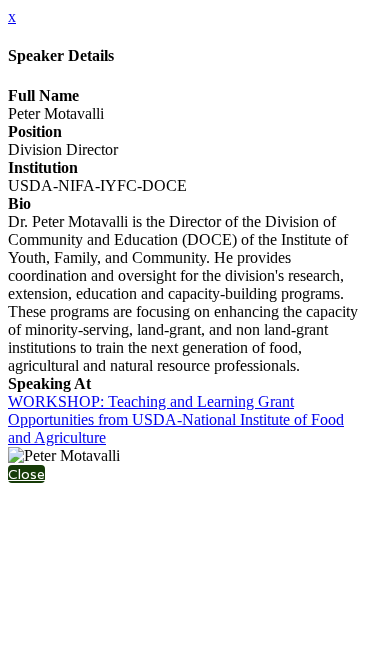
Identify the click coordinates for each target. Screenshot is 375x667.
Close (26, 474)
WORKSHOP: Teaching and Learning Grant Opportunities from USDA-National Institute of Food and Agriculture (176, 419)
